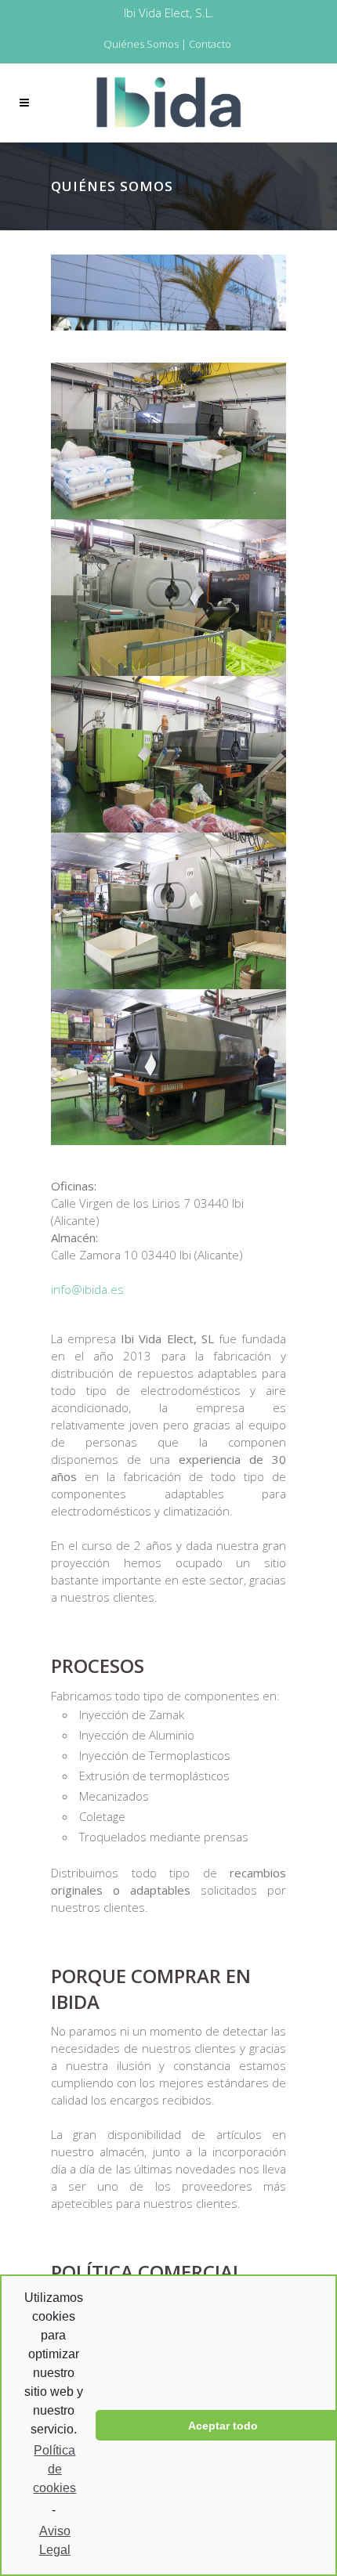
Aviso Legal (55, 2540)
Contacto (210, 44)
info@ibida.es (87, 1289)
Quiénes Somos (141, 44)
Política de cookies (54, 2469)
